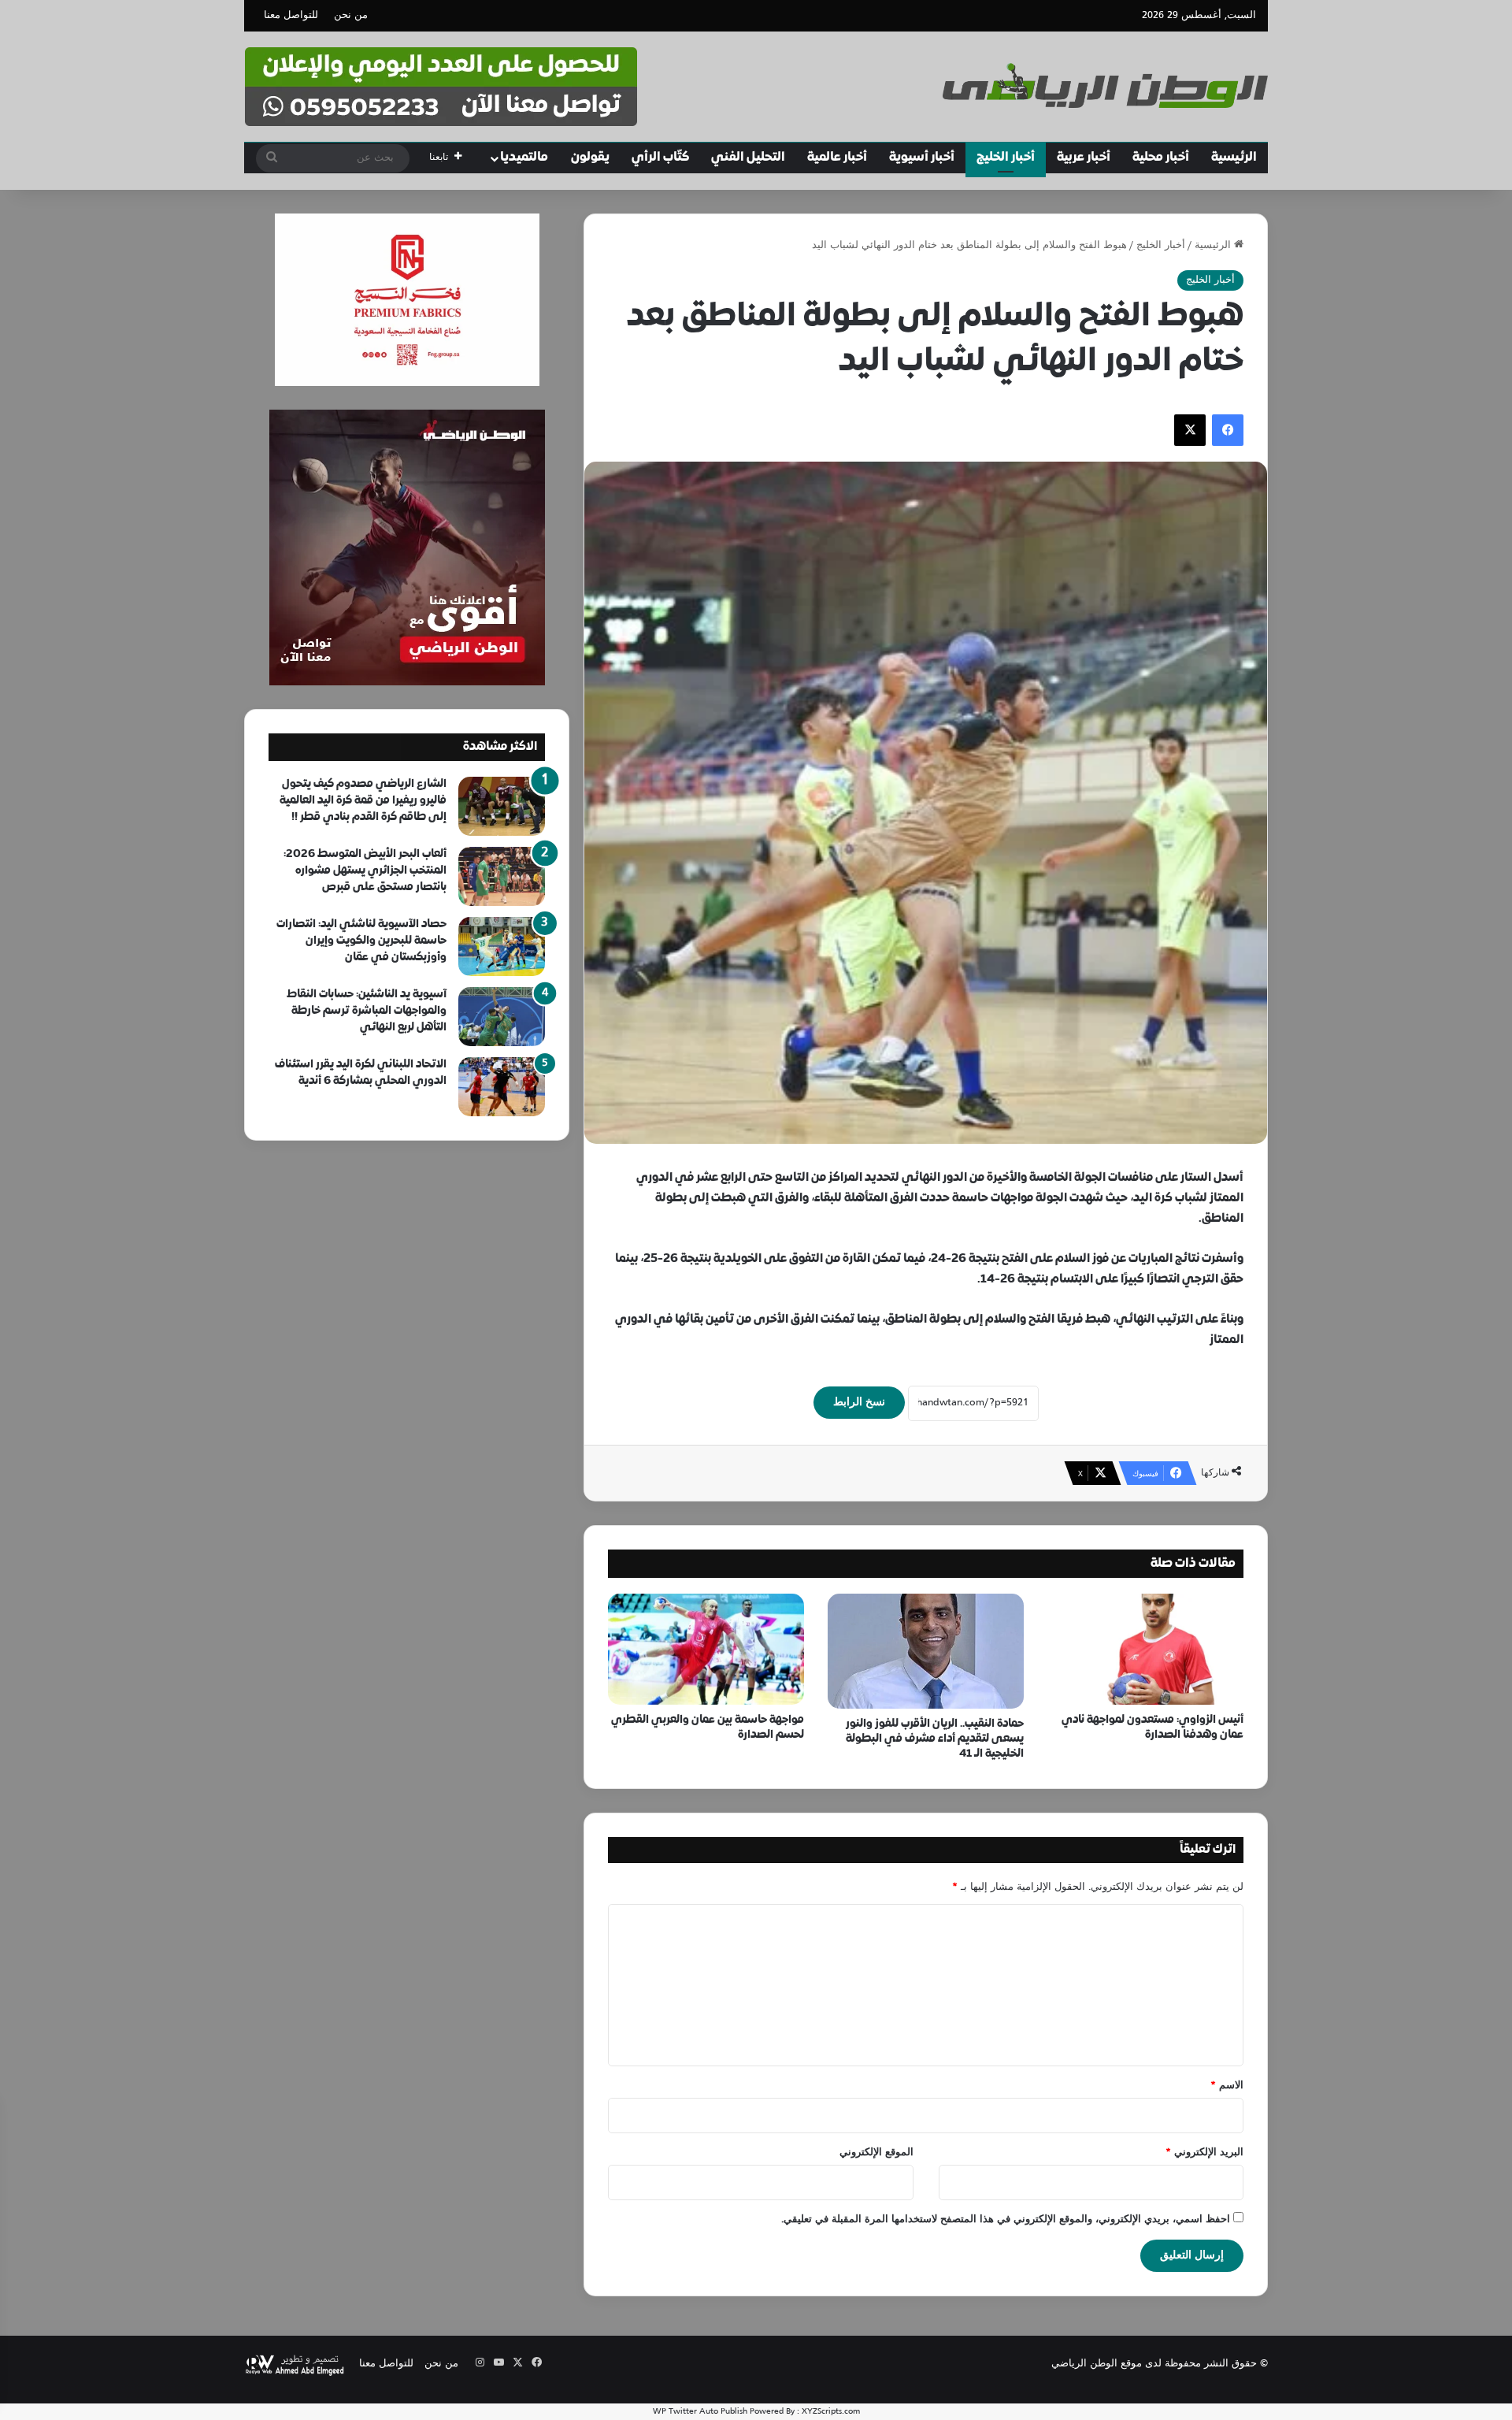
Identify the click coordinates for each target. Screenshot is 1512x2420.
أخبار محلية (1161, 158)
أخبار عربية (1084, 158)
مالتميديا (524, 158)
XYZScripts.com (831, 2411)
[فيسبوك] (1228, 430)
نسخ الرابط (859, 1403)
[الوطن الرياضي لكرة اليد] (1105, 85)
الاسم (1227, 2086)
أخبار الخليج (1006, 158)
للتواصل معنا (291, 16)
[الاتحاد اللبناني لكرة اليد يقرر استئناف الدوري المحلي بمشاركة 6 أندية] (502, 1087)
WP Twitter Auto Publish (700, 2411)
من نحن (351, 16)
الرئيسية (1234, 158)
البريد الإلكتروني (1204, 2153)
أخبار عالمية (837, 158)
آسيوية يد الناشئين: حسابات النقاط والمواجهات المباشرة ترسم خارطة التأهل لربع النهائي (367, 1011)
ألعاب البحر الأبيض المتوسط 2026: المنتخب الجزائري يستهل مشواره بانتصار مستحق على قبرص (365, 871)
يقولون (590, 158)
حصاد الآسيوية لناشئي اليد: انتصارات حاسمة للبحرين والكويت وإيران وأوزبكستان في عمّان (361, 941)
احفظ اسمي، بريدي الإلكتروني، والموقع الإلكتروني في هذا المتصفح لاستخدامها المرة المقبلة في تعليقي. (1006, 2220)
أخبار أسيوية (922, 158)
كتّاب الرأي (660, 158)
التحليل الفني (748, 158)
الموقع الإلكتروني (876, 2153)
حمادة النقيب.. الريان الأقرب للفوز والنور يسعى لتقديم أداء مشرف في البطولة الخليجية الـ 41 (935, 1739)
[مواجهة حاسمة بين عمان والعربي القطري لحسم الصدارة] (706, 1649)
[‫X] (1190, 430)
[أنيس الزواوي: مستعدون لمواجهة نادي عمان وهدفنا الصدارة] (1145, 1649)
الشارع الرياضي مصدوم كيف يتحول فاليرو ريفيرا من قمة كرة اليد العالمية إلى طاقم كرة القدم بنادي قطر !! (363, 801)
